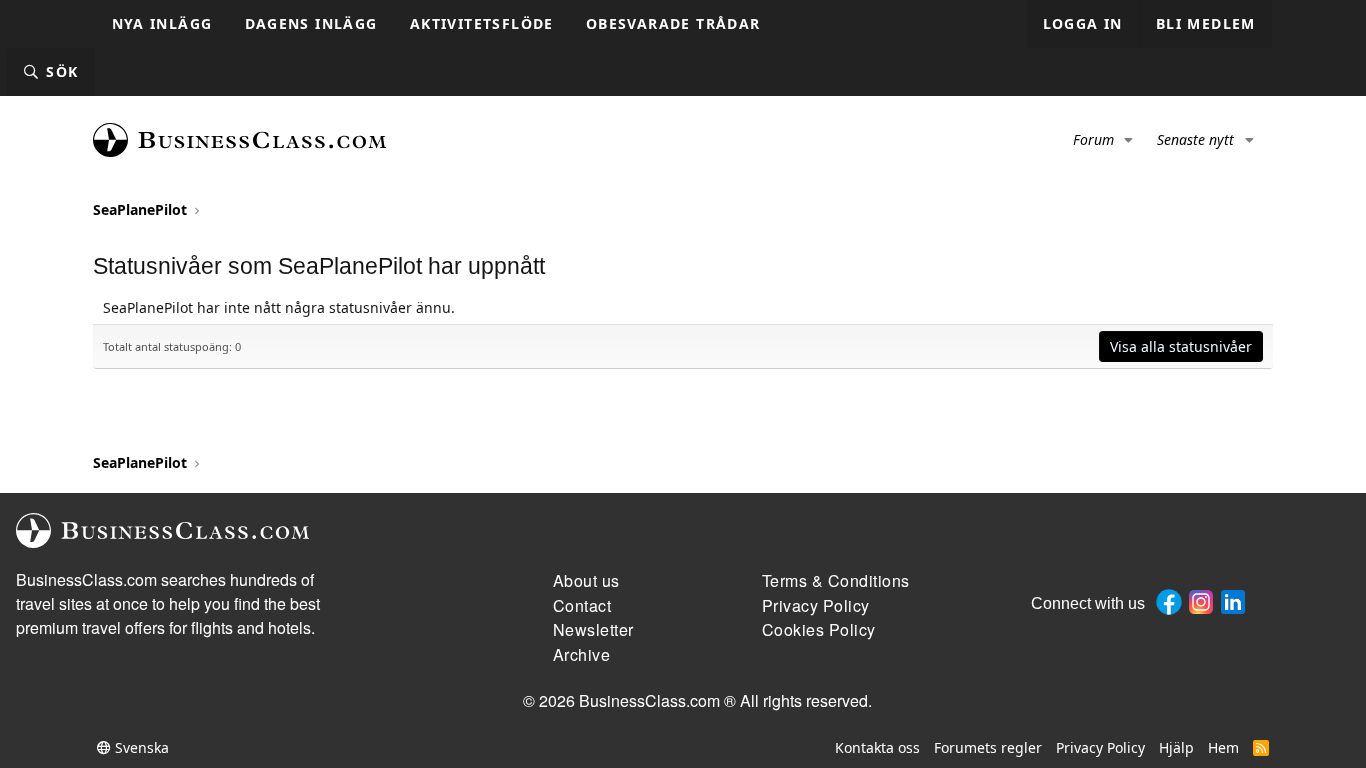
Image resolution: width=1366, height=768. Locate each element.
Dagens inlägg (311, 23)
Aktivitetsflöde (482, 23)
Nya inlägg (162, 23)
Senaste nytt (1195, 139)
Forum (1093, 139)
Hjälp (1176, 747)
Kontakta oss (877, 747)
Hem (1223, 747)
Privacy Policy (1100, 747)
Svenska (140, 747)
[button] (1129, 140)
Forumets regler (988, 747)
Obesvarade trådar (673, 23)
